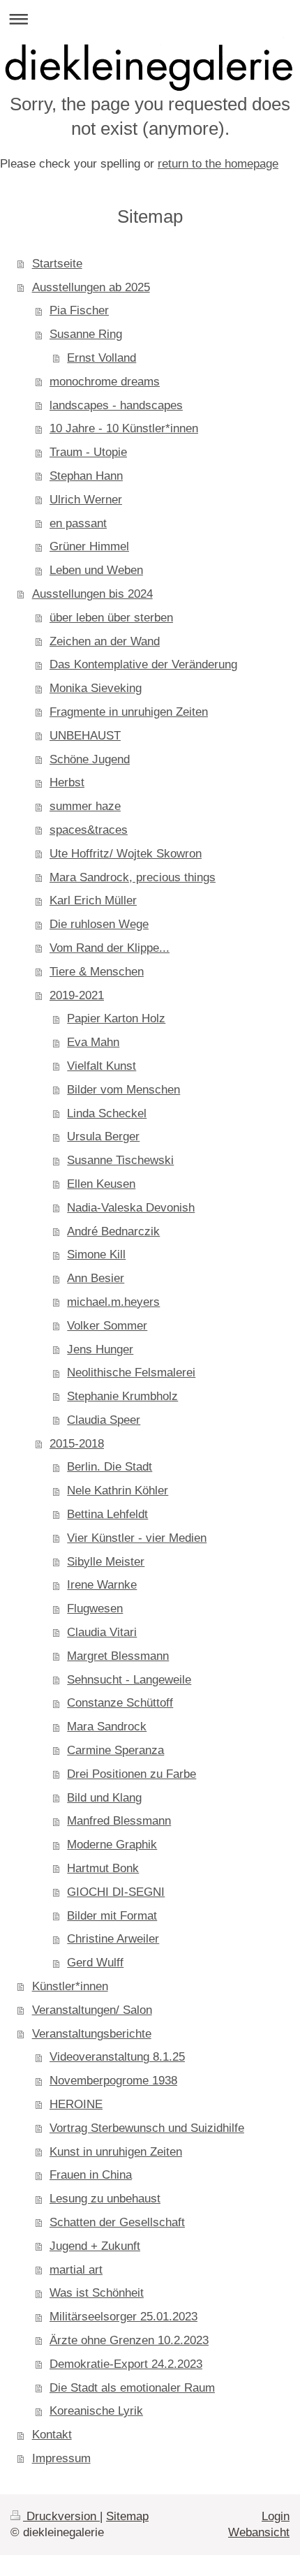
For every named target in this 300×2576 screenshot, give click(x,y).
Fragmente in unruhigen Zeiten (129, 712)
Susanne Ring (86, 334)
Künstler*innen (70, 1986)
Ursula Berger (103, 1136)
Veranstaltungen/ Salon (92, 2010)
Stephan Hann (86, 476)
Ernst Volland (102, 358)
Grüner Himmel (89, 546)
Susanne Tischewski (120, 1160)
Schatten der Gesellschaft (117, 2222)
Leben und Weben (96, 570)
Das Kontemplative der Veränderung (143, 664)
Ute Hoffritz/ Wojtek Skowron (126, 854)
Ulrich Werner (86, 500)
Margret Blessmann (118, 1656)
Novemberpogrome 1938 (113, 2081)
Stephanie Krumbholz (122, 1396)
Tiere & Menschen (97, 972)
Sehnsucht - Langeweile (129, 1680)
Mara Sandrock (107, 1727)
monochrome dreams (105, 382)
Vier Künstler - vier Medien (137, 1538)
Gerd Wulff (95, 1963)
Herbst (67, 782)
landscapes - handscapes (116, 405)
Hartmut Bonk (103, 1868)
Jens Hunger (100, 1349)
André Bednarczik (113, 1231)
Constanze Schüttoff (120, 1703)
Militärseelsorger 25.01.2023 (123, 2317)
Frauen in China (91, 2175)
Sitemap (127, 2516)
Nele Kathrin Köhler (118, 1491)
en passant (78, 523)
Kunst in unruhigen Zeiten (116, 2152)
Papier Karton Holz (116, 1018)
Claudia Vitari (102, 1632)
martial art (76, 2270)
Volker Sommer (107, 1326)
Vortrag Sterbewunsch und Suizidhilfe (147, 2128)
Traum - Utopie (88, 452)
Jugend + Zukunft (95, 2246)
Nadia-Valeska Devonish (131, 1208)
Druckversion (61, 2516)
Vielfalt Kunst (102, 1066)
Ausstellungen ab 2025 (91, 287)
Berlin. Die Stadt (110, 1467)
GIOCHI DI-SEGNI (116, 1892)
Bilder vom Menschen (123, 1090)
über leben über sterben (111, 618)
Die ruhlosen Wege (99, 924)
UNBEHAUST (85, 736)
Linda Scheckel (107, 1113)
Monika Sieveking (96, 688)
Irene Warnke (102, 1585)
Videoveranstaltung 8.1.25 (117, 2057)
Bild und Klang (104, 1798)
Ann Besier (96, 1278)
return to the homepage (218, 164)
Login (276, 2516)
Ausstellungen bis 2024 (92, 594)
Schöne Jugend (90, 759)
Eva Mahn (93, 1042)
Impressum (61, 2458)
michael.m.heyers (113, 1302)
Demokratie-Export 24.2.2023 (126, 2364)
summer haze (85, 806)
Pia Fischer (79, 310)
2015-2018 (77, 1444)
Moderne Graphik (112, 1845)
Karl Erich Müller (93, 900)
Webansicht (259, 2532)
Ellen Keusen (101, 1184)
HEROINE (76, 2104)
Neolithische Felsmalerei (131, 1372)
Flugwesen (95, 1609)
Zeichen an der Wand (105, 641)
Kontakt (52, 2435)
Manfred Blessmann (119, 1821)
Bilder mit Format (112, 1916)
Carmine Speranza (115, 1750)
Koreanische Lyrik (96, 2411)
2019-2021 (77, 995)
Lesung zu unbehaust (105, 2199)
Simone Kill (96, 1254)
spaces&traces (89, 830)
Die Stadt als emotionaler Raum (132, 2388)
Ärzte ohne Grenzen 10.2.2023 (129, 2340)
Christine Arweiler (113, 1939)
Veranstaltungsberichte (92, 2034)
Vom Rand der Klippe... (110, 948)
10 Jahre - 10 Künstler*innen (124, 428)
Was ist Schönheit (97, 2293)
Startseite (57, 264)
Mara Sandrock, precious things (133, 877)
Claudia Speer (104, 1420)
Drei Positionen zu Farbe (132, 1774)
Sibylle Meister (106, 1562)
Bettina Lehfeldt (107, 1514)
